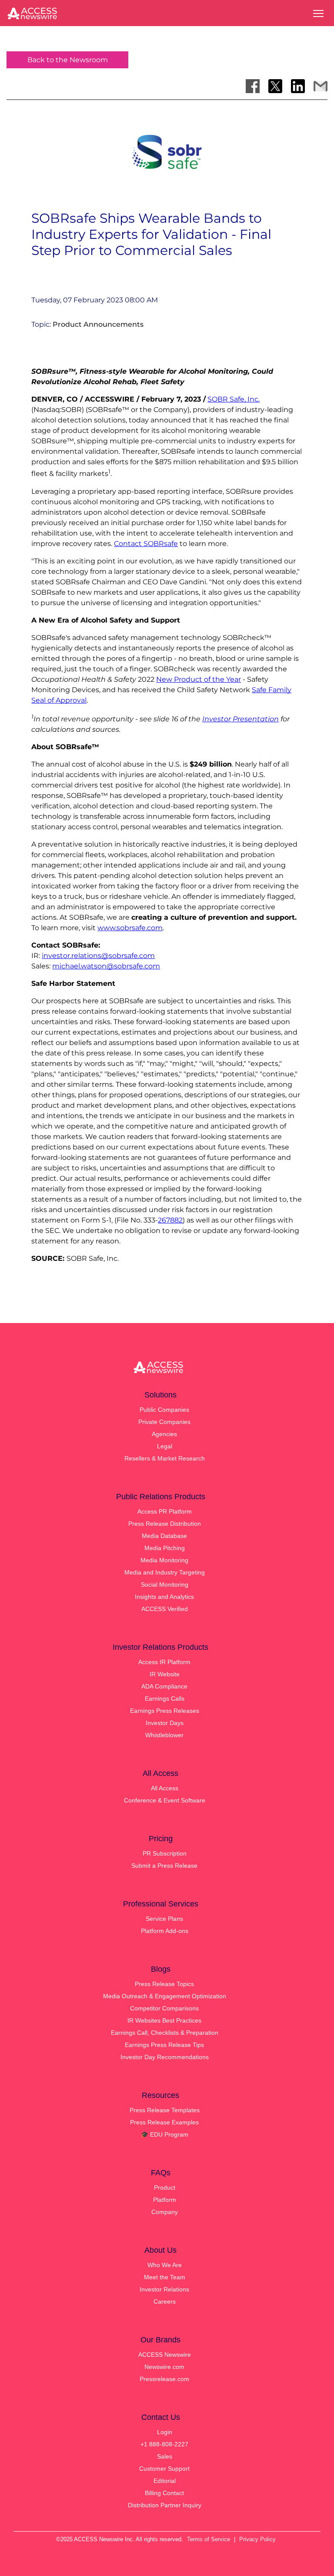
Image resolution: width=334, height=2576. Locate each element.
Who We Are (165, 2265)
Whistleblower (164, 1735)
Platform (165, 2200)
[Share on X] (275, 86)
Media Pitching (165, 1548)
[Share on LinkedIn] (298, 86)
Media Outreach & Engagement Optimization (165, 1996)
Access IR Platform (164, 1662)
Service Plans (164, 1919)
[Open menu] (318, 13)
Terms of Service (209, 2539)
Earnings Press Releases (165, 1711)
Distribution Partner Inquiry (165, 2505)
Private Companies (164, 1422)
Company (165, 2212)
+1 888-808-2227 (164, 2444)
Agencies (164, 1434)
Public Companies (164, 1410)
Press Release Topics (164, 1984)
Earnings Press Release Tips (164, 2045)
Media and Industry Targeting (165, 1572)
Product (165, 2187)
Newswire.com (164, 2367)
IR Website (165, 1674)
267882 (170, 1220)
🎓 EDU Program (165, 2134)
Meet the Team (165, 2277)
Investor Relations (164, 2289)
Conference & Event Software (165, 1800)
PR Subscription (165, 1853)
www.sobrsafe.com (130, 928)
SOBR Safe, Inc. (234, 399)
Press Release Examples (164, 2122)
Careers (165, 2301)
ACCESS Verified (165, 1609)
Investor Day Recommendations (165, 2057)
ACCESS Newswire (165, 2355)
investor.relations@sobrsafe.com (98, 956)
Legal (165, 1446)
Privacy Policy (257, 2539)
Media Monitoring (164, 1560)
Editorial (165, 2481)
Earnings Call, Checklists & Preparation (165, 2033)
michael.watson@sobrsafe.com (106, 966)
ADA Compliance (164, 1686)
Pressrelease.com (164, 2379)
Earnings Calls (165, 1698)
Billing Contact (164, 2493)
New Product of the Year (199, 679)
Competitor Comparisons (164, 2008)
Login (165, 2432)
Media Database (164, 1536)
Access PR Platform (165, 1511)
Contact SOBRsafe (146, 544)
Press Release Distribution (165, 1524)
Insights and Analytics (164, 1597)
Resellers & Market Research (165, 1458)
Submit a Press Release (164, 1866)
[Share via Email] (321, 86)
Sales (165, 2456)
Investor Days (165, 1723)
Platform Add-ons (165, 1931)
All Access (165, 1788)
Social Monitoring (165, 1584)
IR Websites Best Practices (164, 2020)
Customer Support (164, 2469)
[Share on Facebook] (253, 86)
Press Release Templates (165, 2110)
